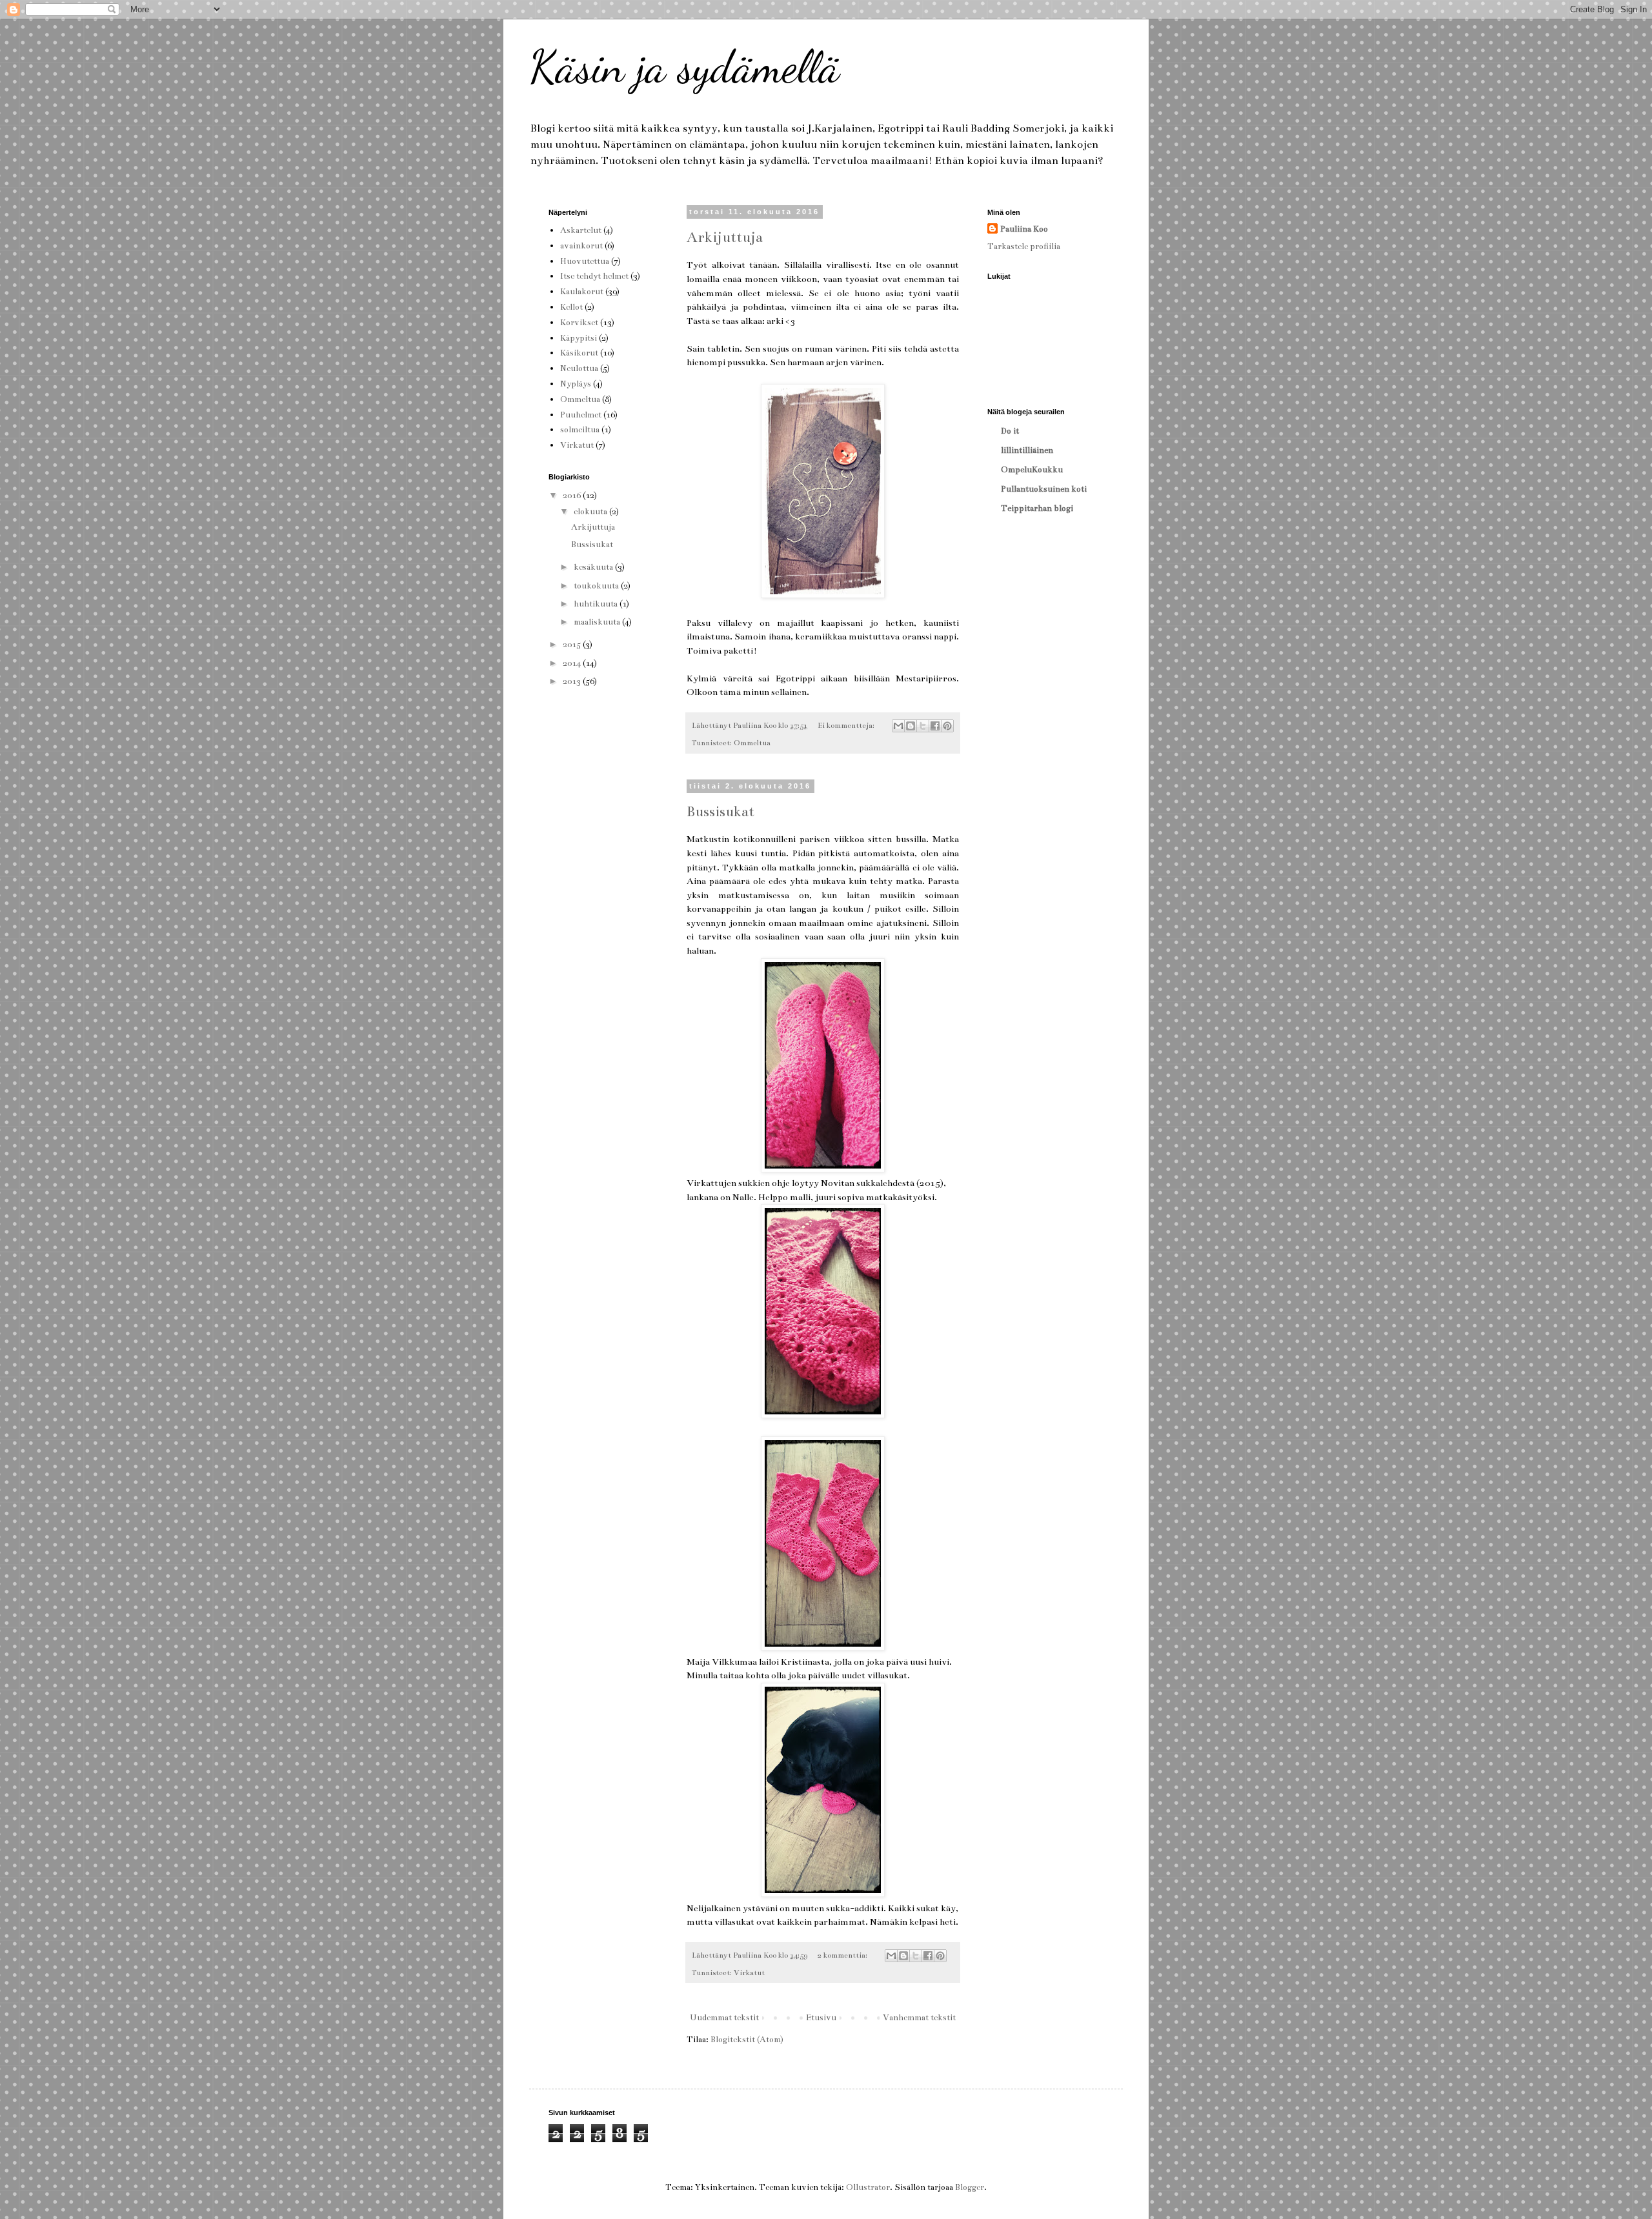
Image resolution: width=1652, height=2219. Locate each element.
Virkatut (749, 1973)
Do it (1010, 431)
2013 (573, 681)
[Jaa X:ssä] (923, 726)
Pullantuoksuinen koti (1044, 489)
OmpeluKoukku (1032, 470)
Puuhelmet (581, 415)
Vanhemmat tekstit (919, 2018)
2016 (573, 496)
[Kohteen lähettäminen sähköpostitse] (898, 726)
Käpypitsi (579, 338)
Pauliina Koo (1024, 229)
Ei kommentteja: (847, 725)
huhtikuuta (597, 604)
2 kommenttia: (843, 1955)
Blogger (970, 2187)
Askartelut (581, 230)
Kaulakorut (582, 292)
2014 (573, 663)
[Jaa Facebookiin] (935, 726)
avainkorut (581, 246)
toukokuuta (597, 586)
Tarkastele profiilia (1024, 246)
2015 (573, 645)
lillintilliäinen (1027, 450)
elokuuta (591, 512)
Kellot (571, 307)
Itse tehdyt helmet (594, 276)
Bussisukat (720, 811)
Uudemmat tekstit (724, 2018)
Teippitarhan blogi (1037, 508)
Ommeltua (752, 743)
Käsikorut (579, 353)
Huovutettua (585, 261)
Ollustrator (868, 2187)
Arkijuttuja (725, 237)
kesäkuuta (594, 567)
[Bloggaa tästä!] (911, 726)
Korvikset (579, 323)
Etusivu (821, 2018)
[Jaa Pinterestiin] (947, 726)
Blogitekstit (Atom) (747, 2040)
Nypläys (576, 384)
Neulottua (579, 368)
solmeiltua (580, 430)
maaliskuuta (598, 622)
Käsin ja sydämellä (684, 67)
